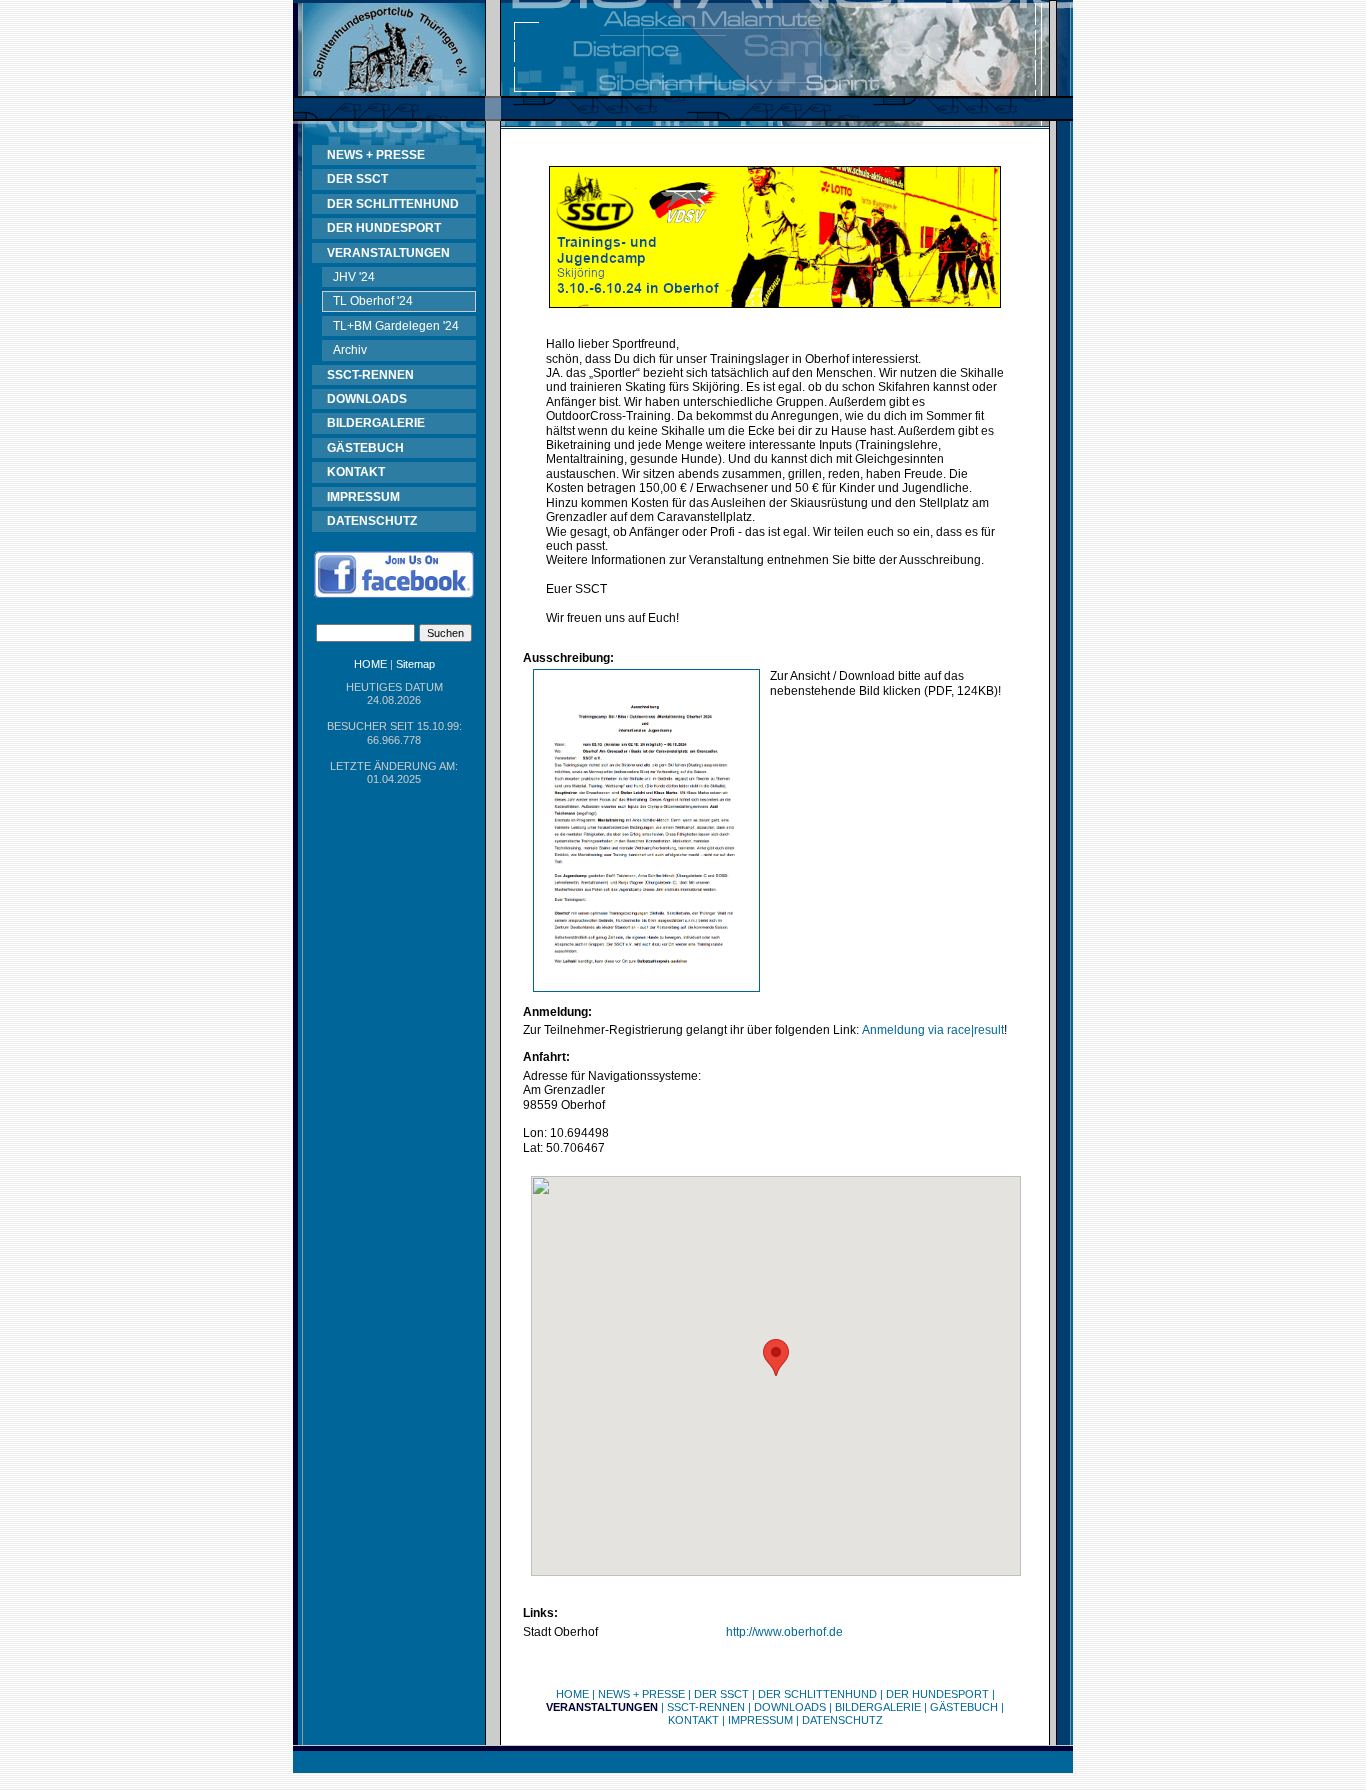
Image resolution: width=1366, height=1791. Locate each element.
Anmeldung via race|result (933, 1030)
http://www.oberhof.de (784, 1632)
